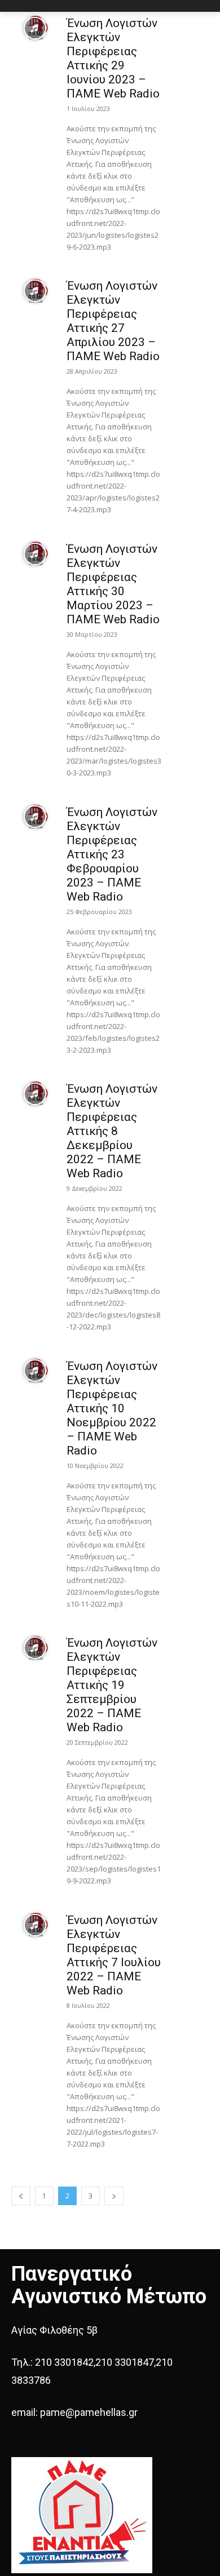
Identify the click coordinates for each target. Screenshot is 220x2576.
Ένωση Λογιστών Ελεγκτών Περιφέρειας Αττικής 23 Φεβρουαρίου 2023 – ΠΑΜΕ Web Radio (112, 854)
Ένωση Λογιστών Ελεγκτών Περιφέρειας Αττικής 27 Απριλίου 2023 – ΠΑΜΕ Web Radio (113, 321)
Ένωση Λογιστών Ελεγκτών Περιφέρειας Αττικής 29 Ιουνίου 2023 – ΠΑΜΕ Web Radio (113, 58)
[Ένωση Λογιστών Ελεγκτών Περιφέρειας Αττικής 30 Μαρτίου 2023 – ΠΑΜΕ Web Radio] (35, 554)
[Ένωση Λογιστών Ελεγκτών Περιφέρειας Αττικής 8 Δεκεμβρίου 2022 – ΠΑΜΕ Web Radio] (35, 1094)
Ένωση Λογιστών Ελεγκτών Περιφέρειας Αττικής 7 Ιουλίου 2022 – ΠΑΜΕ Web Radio (114, 1955)
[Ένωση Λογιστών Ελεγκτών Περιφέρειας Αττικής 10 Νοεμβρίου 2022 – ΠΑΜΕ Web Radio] (35, 1371)
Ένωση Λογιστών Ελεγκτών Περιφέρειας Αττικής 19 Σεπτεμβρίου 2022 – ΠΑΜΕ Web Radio (112, 1685)
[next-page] (114, 2196)
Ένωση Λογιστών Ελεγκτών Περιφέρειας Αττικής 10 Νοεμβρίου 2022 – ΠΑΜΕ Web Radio (112, 1408)
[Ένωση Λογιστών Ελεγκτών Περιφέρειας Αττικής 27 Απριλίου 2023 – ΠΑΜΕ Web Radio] (35, 291)
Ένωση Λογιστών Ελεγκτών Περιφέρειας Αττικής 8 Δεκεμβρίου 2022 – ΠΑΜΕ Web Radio (112, 1131)
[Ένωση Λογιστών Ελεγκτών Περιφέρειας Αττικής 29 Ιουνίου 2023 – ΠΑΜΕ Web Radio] (35, 28)
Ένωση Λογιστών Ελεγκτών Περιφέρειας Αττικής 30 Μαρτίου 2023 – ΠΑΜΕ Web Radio (113, 584)
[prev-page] (21, 2196)
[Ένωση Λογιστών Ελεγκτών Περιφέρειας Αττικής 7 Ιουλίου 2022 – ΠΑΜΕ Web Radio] (35, 1925)
